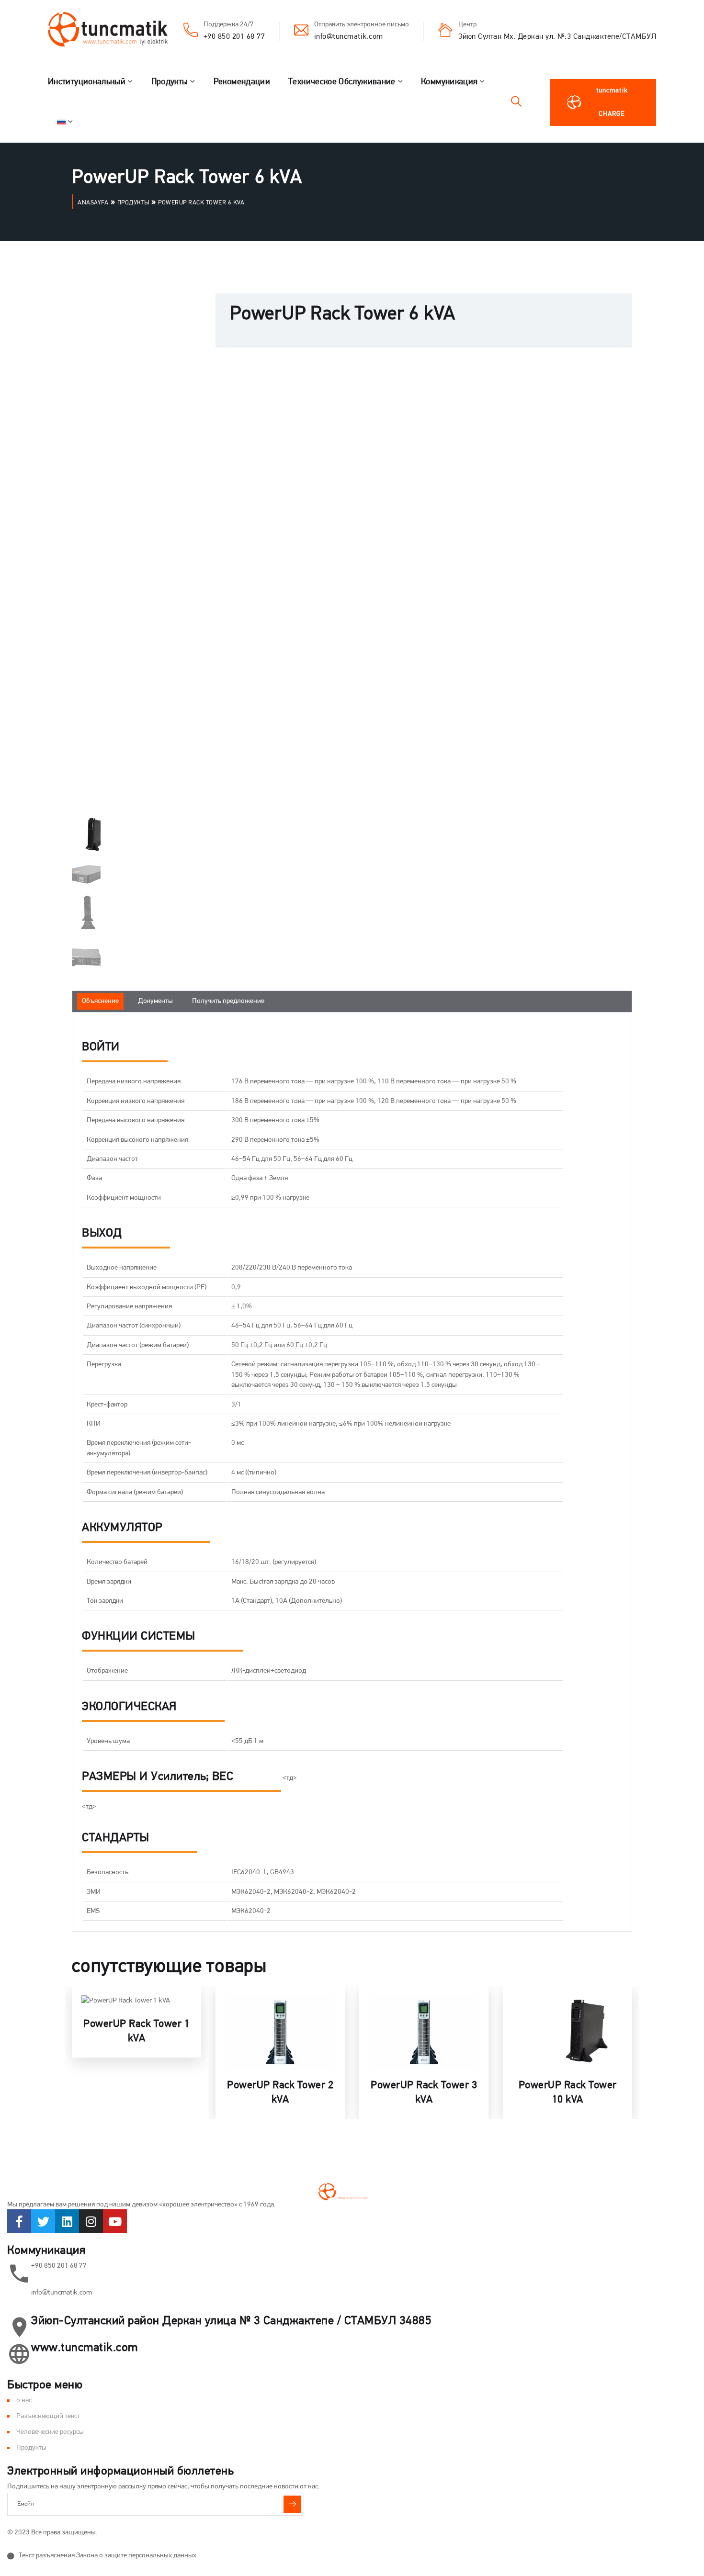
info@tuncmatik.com (349, 37)
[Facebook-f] (19, 2221)
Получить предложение (228, 1001)
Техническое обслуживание (342, 82)
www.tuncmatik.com (85, 2348)
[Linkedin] (67, 2221)
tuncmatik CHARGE (612, 102)
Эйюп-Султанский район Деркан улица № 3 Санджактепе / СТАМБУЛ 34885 (231, 2321)
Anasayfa (93, 203)
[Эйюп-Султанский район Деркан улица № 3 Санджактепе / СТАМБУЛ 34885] (19, 2327)
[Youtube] (115, 2221)
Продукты (170, 82)
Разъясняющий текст (48, 2416)
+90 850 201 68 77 (234, 37)
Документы (155, 1001)
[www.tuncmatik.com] (19, 2354)
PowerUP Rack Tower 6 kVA (343, 315)
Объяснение (100, 1001)
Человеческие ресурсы (50, 2432)
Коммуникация (449, 82)
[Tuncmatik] (115, 31)
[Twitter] (43, 2221)
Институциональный (87, 82)
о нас (24, 2401)
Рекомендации (242, 82)
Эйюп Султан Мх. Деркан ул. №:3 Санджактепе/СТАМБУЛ (557, 37)
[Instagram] (91, 2221)
